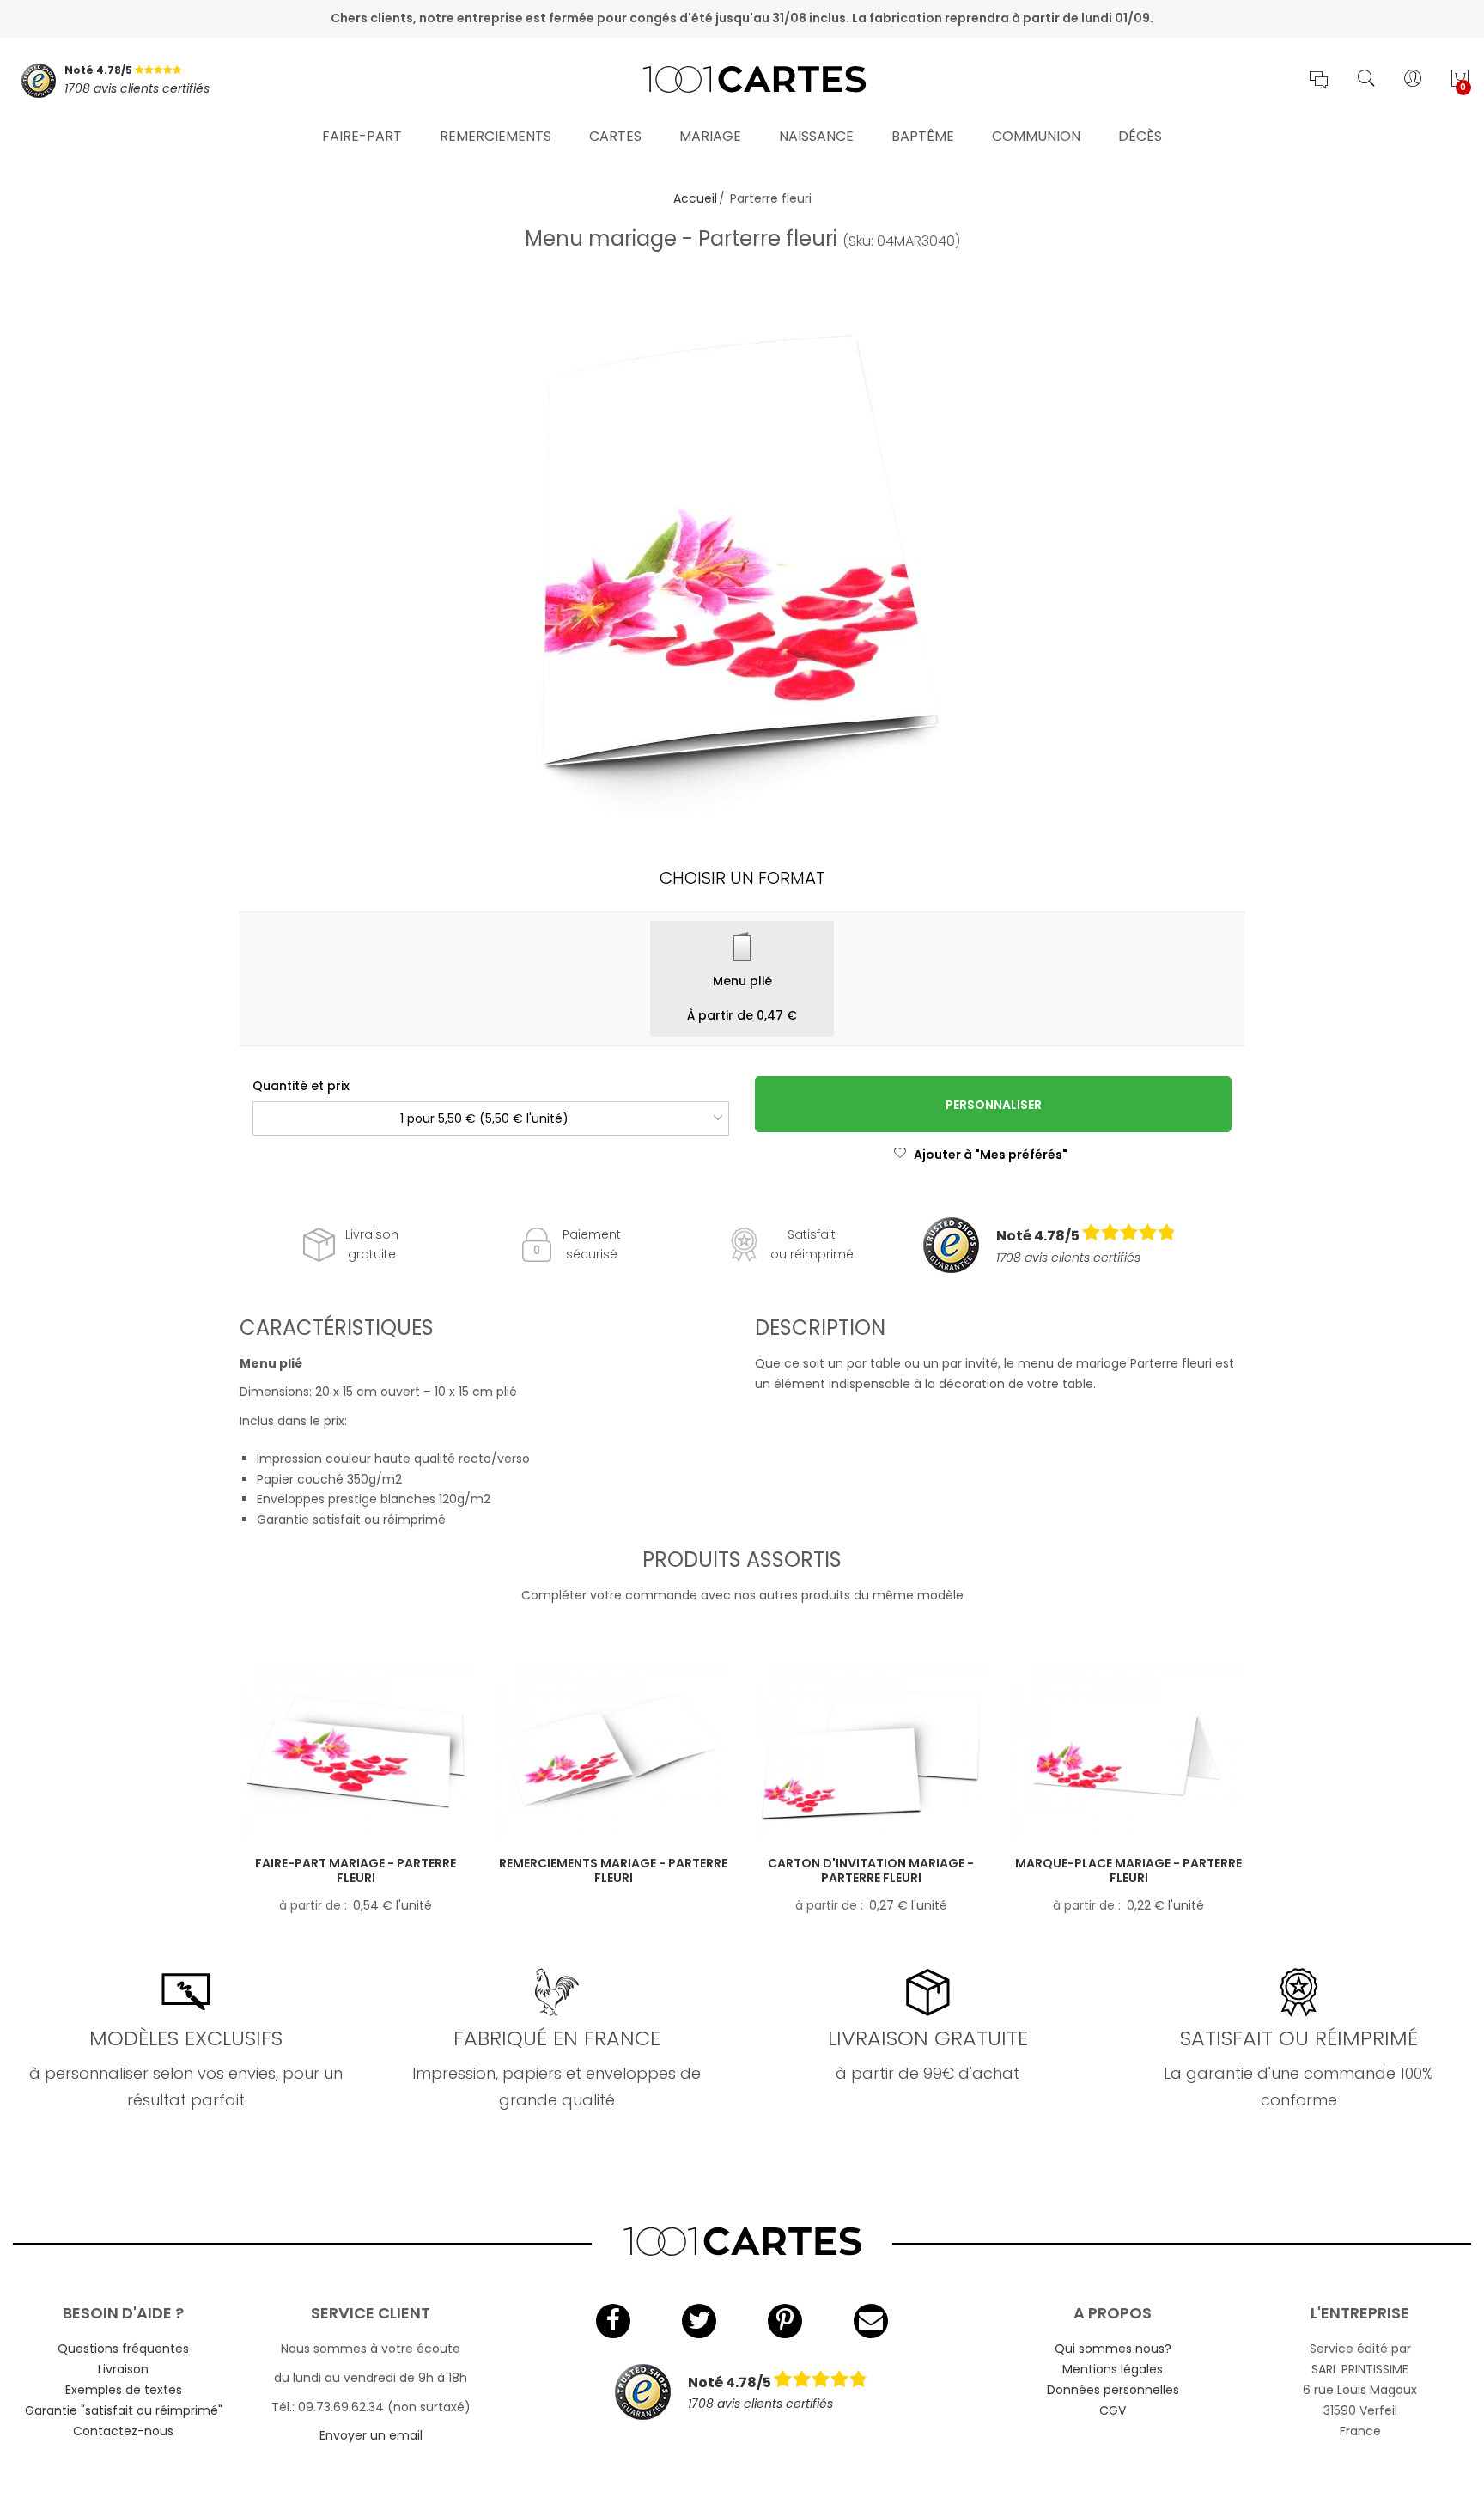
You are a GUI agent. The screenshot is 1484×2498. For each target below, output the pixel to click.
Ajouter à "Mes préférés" (991, 1155)
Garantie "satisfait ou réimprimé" (124, 2410)
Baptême (923, 136)
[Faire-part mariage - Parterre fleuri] (356, 1753)
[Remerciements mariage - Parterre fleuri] (613, 1753)
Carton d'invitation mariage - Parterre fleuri (871, 1870)
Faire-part (362, 136)
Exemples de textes (124, 2390)
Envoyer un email (371, 2435)
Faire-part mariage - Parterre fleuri (356, 1870)
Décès (1140, 136)
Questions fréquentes (123, 2349)
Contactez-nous (123, 2431)
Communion (1036, 136)
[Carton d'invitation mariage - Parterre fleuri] (871, 1753)
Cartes (615, 136)
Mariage (710, 136)
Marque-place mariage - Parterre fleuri (1128, 1870)
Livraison (123, 2369)
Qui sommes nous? (1113, 2349)
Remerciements (496, 136)
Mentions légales (1113, 2369)
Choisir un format (742, 878)
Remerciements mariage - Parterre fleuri (613, 1870)
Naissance (816, 136)
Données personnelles (1113, 2390)
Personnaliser (994, 1105)
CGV (1113, 2410)
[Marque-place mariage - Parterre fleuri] (1128, 1753)
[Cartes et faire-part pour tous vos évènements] (742, 81)
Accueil (695, 198)
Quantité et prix (301, 1086)
